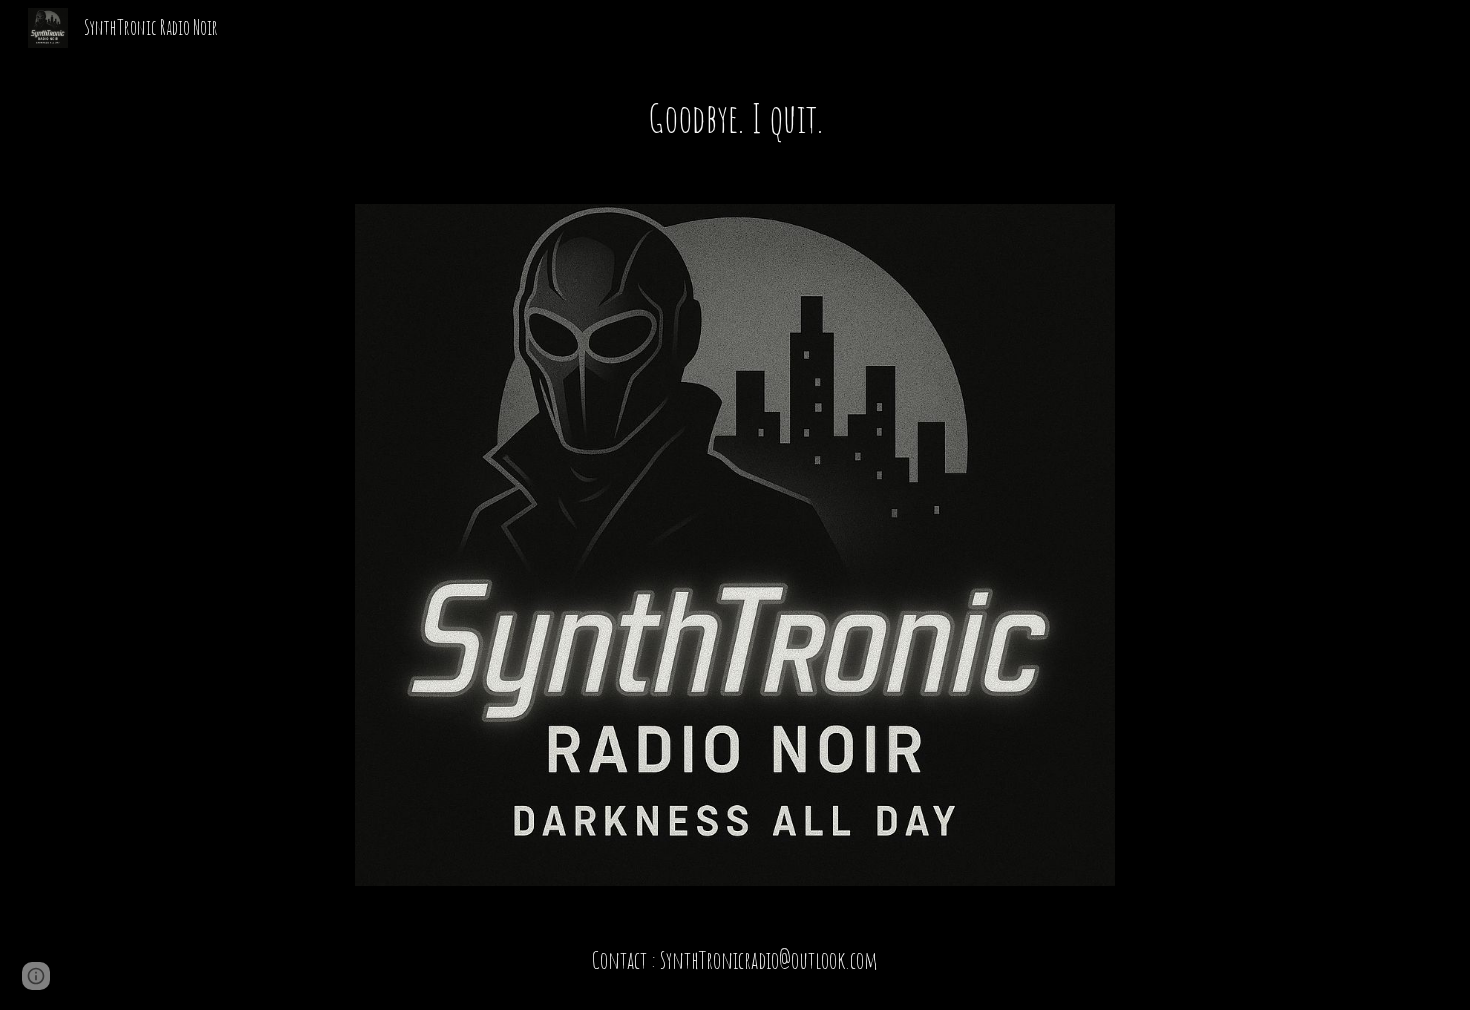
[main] (735, 118)
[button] (36, 976)
